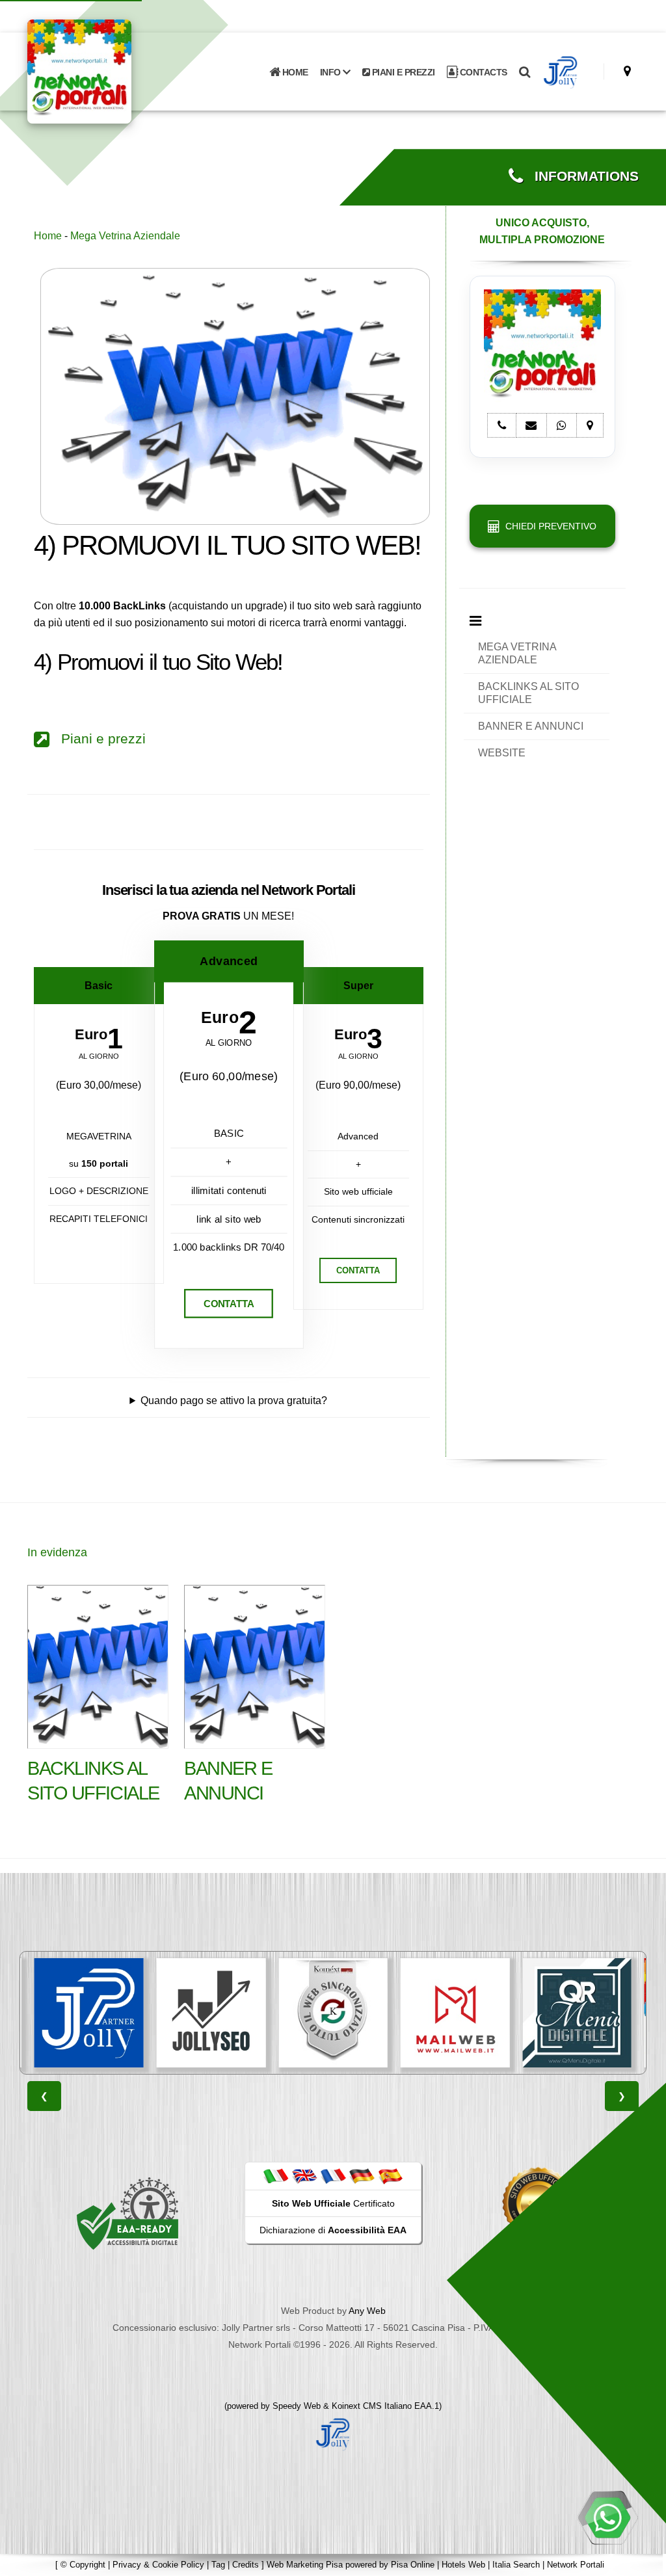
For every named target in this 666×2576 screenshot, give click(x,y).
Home (48, 236)
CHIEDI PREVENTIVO (548, 526)
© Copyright (83, 2565)
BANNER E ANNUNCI (531, 726)
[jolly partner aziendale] (561, 72)
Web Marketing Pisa (305, 2565)
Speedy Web (297, 2406)
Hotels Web (463, 2565)
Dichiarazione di (333, 2230)
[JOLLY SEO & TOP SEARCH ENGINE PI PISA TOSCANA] (211, 2013)
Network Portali (576, 2565)
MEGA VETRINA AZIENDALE (517, 653)
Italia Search (516, 2565)
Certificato (333, 2203)
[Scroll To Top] (643, 2561)
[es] (390, 2175)
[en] (304, 2175)
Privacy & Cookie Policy (158, 2565)
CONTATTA (229, 1304)
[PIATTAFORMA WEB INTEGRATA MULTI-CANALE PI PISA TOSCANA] (333, 2013)
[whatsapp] (607, 2517)
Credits (246, 2565)
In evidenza (57, 1552)
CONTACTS (482, 72)
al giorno (99, 1056)
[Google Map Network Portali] (627, 71)
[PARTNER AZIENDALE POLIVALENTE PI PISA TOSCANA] (89, 2013)
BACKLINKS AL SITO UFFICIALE (528, 693)
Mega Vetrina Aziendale (125, 236)
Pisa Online (413, 2565)
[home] (113, 71)
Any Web (367, 2311)
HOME (294, 72)
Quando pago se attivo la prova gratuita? (234, 1401)
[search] (525, 72)
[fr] (333, 2175)
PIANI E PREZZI (402, 72)
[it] (276, 2175)
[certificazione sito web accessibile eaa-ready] (127, 2213)
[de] (362, 2175)
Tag (218, 2565)
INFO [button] (332, 72)
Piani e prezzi (98, 739)
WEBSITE (502, 753)
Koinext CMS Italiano (373, 2406)
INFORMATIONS (581, 176)
